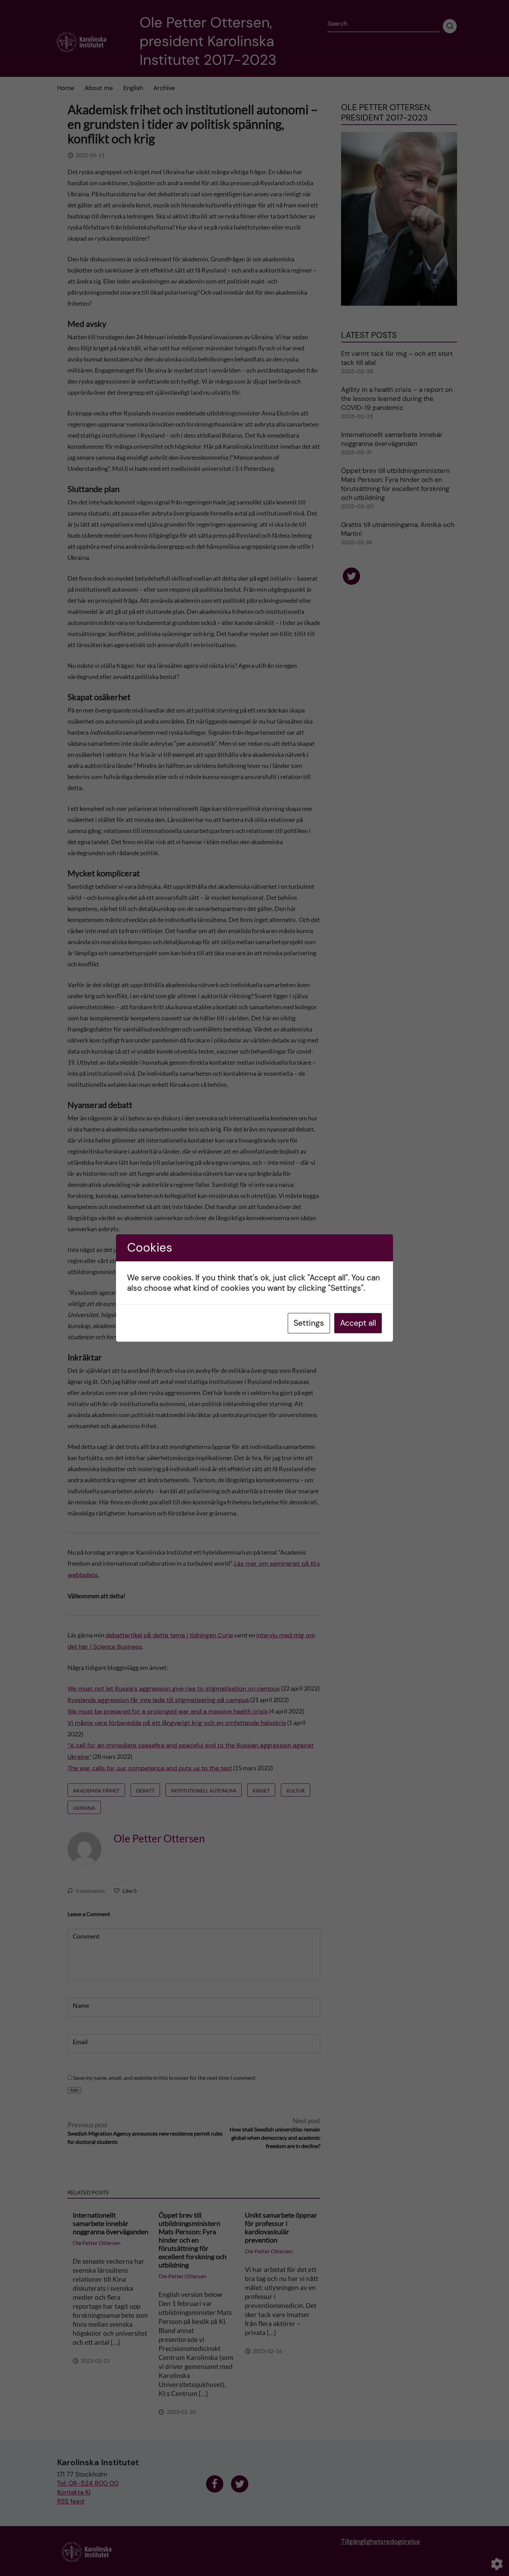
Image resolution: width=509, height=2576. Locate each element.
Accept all (358, 1323)
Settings (309, 1323)
